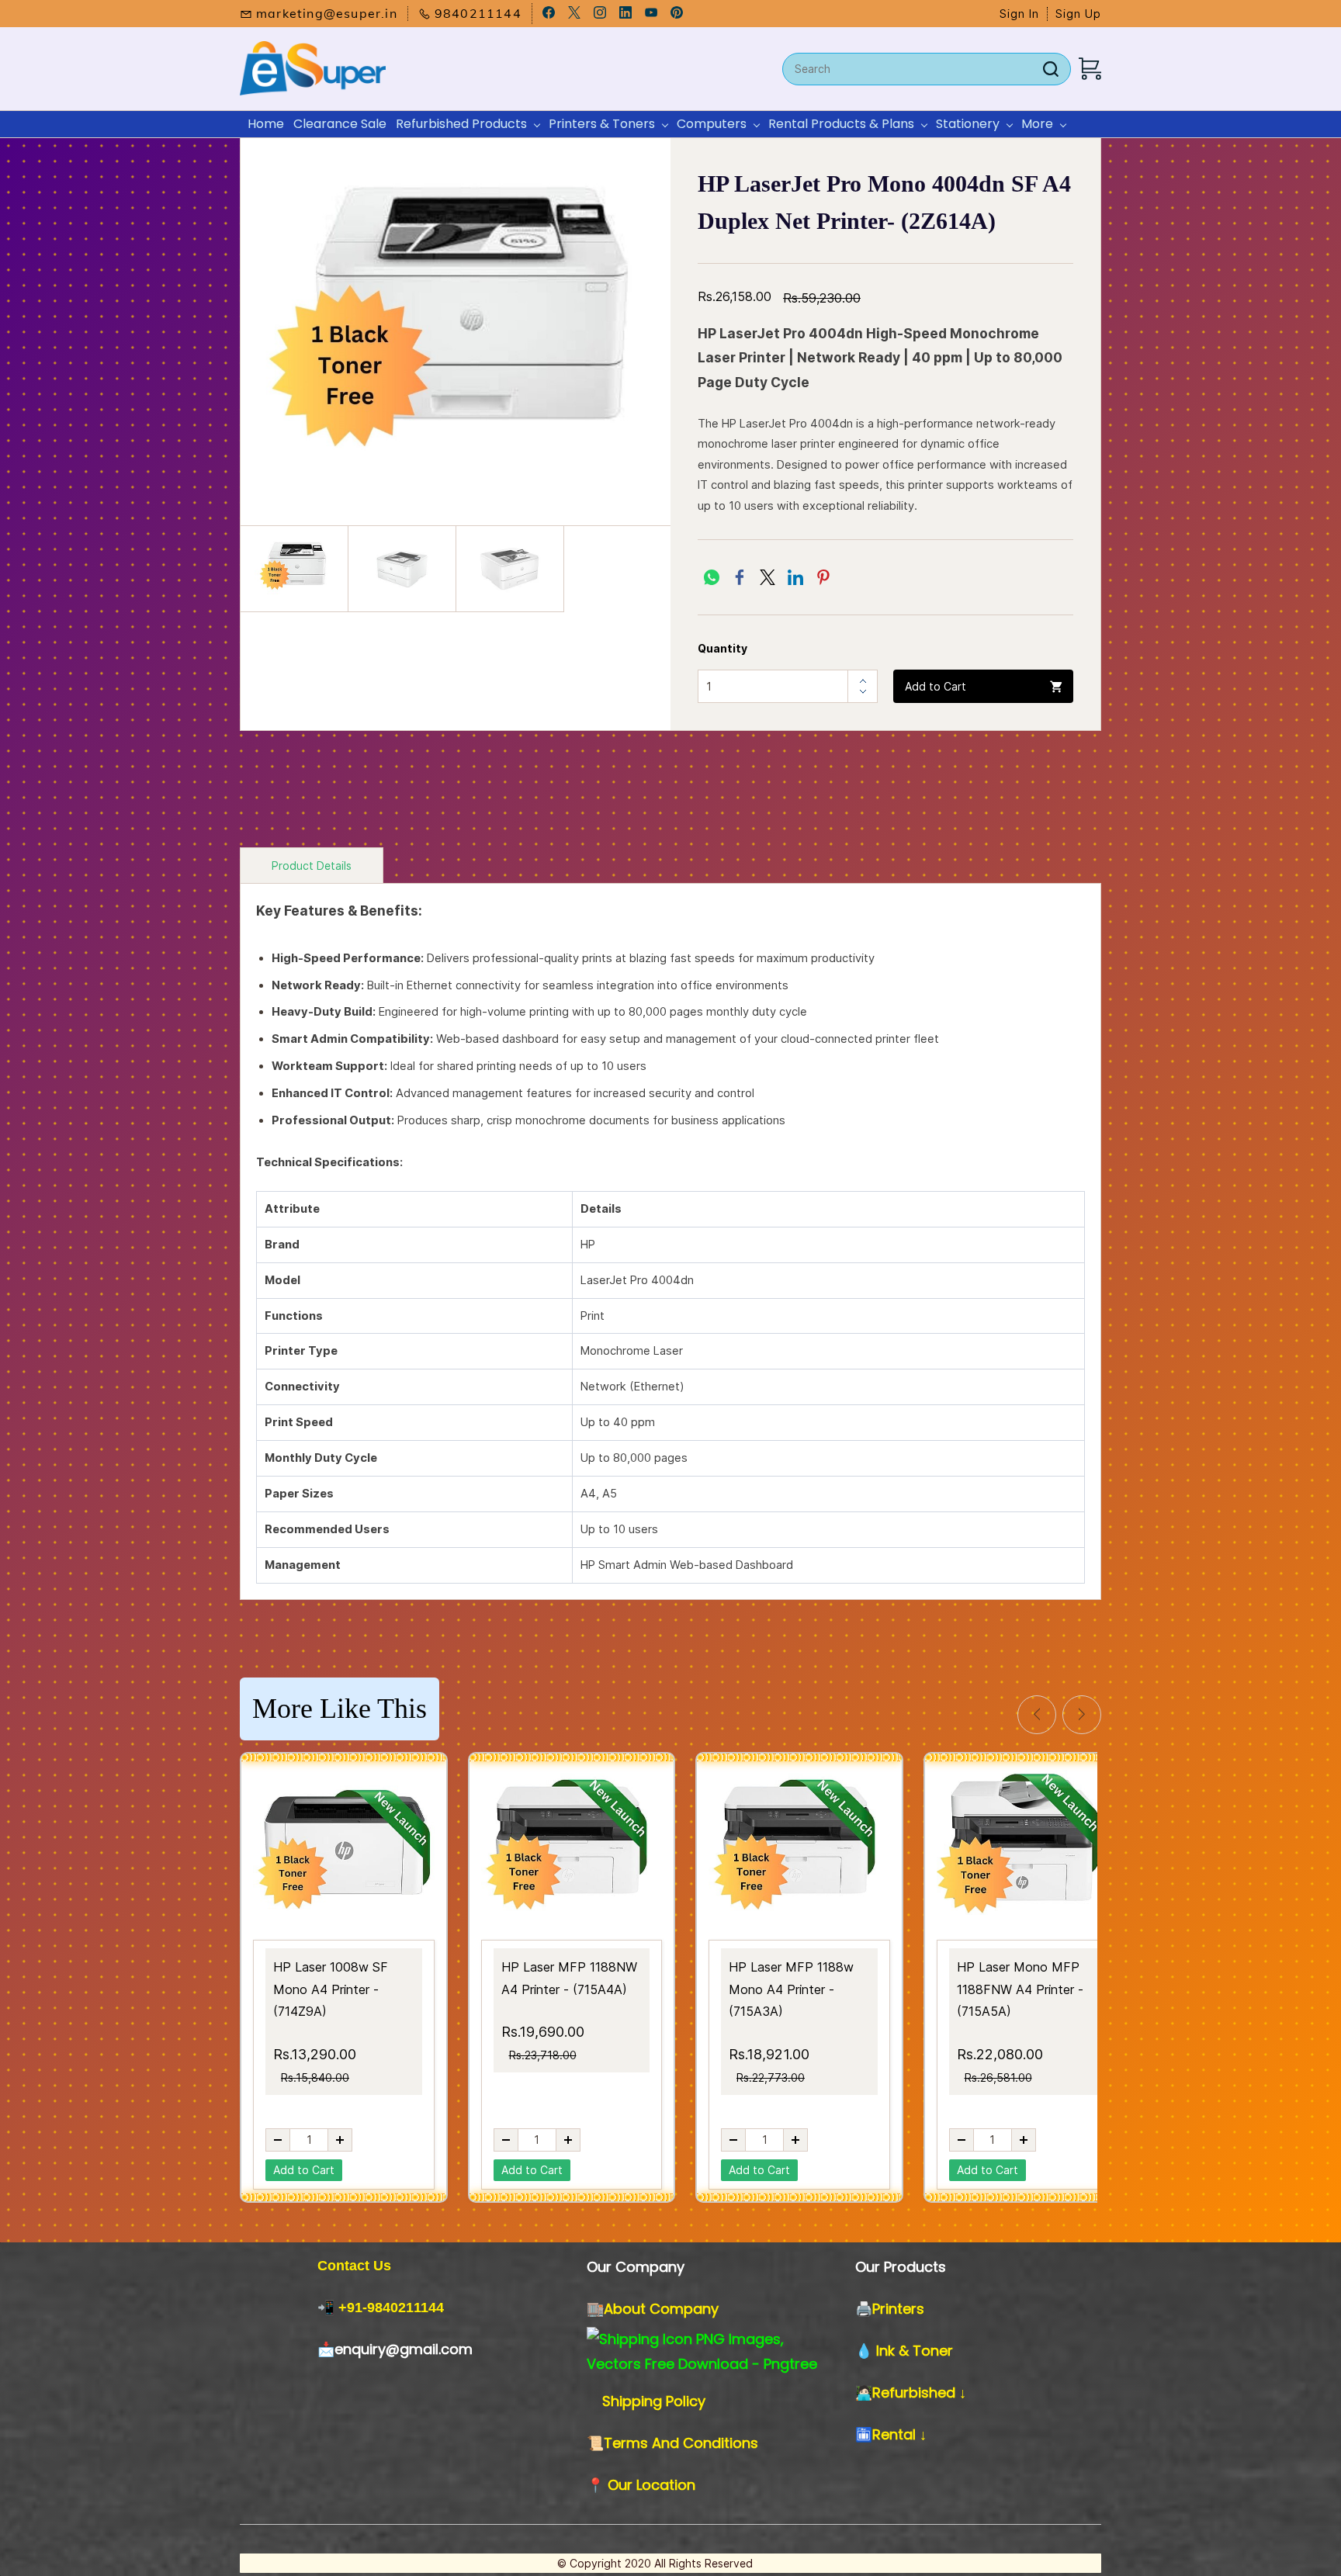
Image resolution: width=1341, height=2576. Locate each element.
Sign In (1019, 14)
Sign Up (1078, 14)
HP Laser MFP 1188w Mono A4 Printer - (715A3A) (791, 1989)
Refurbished (916, 2392)
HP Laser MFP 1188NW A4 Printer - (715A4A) (569, 1978)
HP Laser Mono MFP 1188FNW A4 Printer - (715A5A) (1020, 1989)
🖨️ (864, 2309)
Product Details (312, 866)
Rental (896, 2434)
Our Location (651, 2485)
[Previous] (1037, 1715)
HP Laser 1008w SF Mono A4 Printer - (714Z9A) (331, 1989)
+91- (353, 2308)
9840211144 (405, 2308)
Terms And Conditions (681, 2443)
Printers (898, 2309)
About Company (661, 2309)
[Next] (1082, 1715)
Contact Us (354, 2266)
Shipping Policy (654, 2401)
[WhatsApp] (712, 577)
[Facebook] (740, 577)
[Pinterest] (823, 577)
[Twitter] (768, 577)
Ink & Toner (915, 2351)
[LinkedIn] (795, 577)
